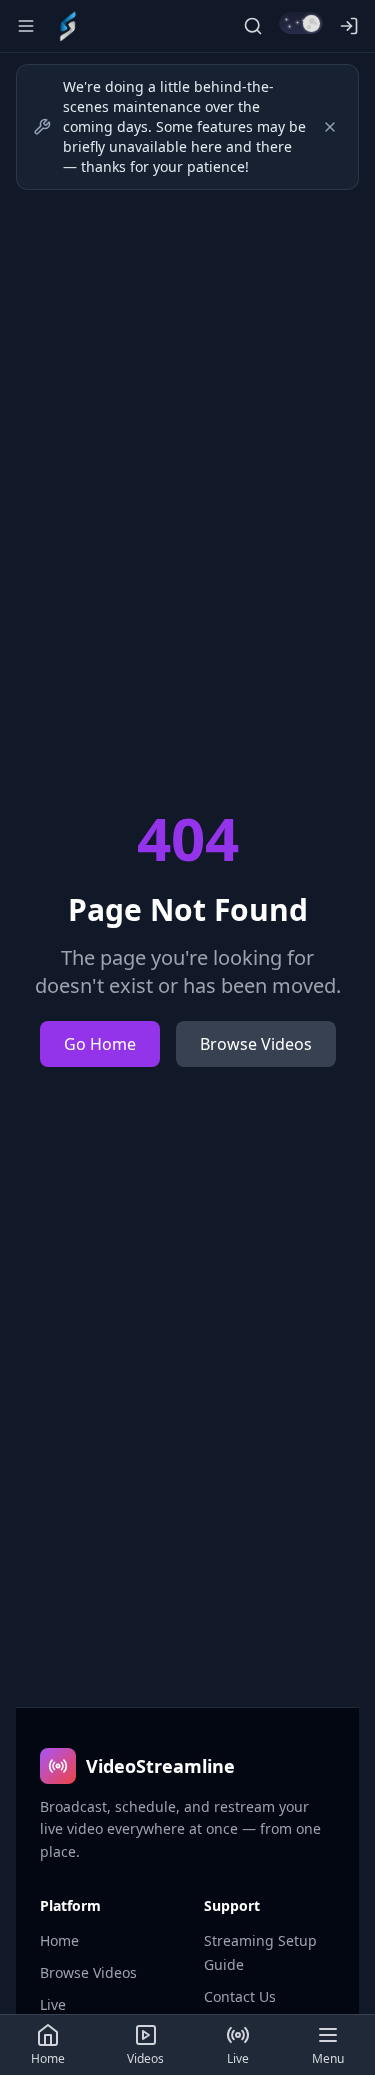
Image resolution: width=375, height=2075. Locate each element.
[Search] (253, 26)
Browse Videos (256, 1044)
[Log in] (349, 26)
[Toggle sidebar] (26, 26)
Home (59, 1940)
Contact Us (240, 1996)
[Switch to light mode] (301, 23)
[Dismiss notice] (330, 127)
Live (53, 2004)
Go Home (100, 1044)
